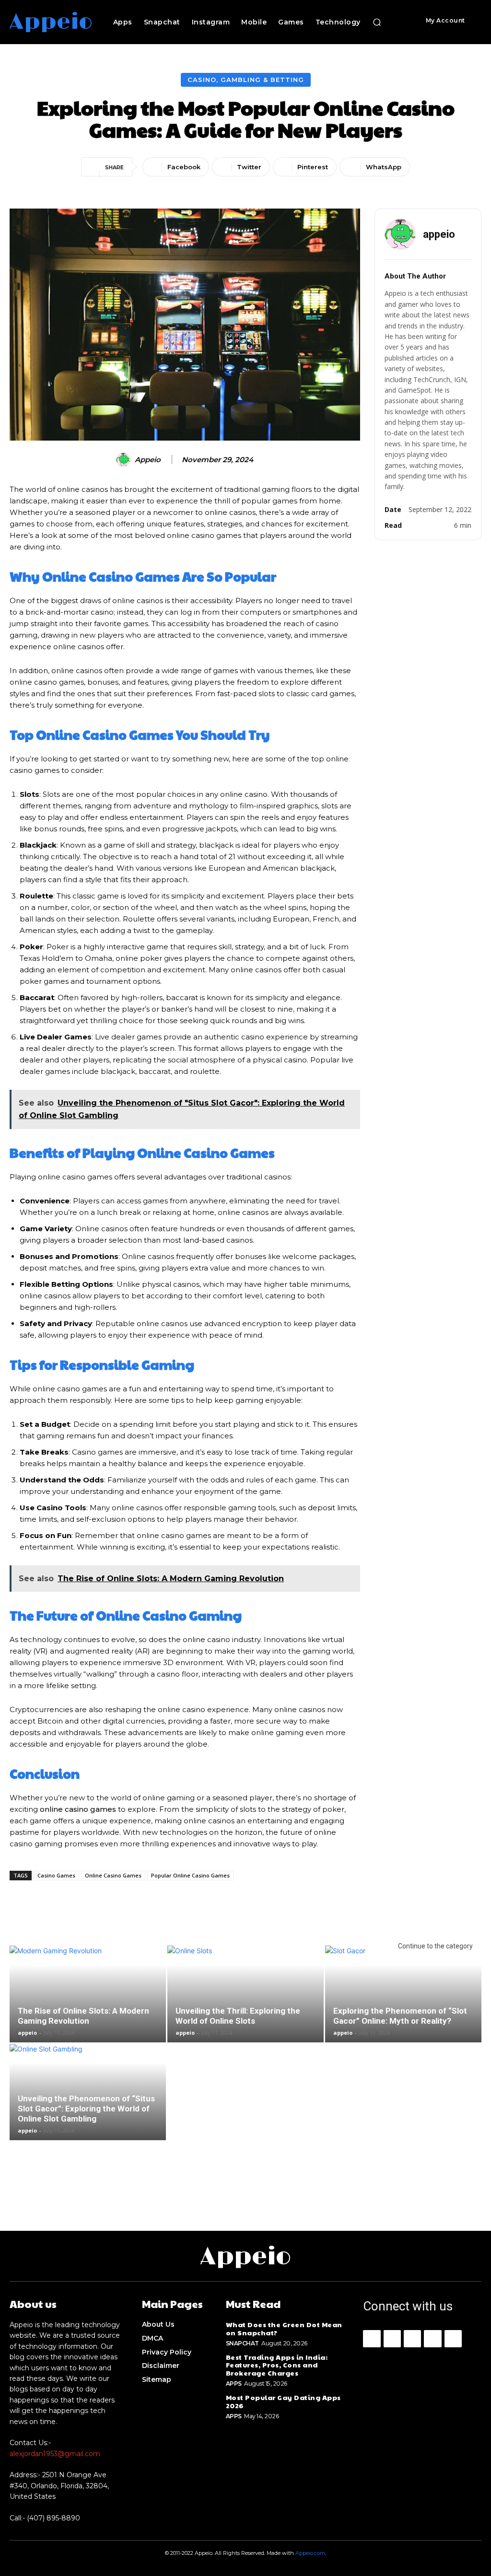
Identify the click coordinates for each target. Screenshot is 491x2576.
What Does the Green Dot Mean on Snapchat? (284, 2328)
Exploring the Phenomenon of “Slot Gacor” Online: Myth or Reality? (400, 2016)
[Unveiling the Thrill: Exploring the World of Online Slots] (245, 1994)
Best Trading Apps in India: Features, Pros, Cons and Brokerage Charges (277, 2365)
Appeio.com (310, 2553)
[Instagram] (392, 2339)
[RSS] (433, 2339)
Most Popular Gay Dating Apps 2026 (283, 2401)
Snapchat (242, 2343)
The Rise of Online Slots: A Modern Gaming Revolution (83, 2016)
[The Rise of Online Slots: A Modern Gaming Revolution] (88, 1994)
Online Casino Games (113, 1875)
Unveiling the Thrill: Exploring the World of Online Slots (238, 2016)
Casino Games (56, 1875)
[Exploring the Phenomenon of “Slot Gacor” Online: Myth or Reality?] (403, 1994)
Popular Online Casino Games (190, 1875)
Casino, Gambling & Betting (246, 80)
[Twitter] (453, 2339)
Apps (234, 2384)
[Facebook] (372, 2339)
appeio (148, 460)
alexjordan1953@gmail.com (55, 2454)
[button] (377, 22)
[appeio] (125, 460)
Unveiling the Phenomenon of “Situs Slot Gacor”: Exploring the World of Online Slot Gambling (86, 2109)
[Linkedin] (412, 2339)
